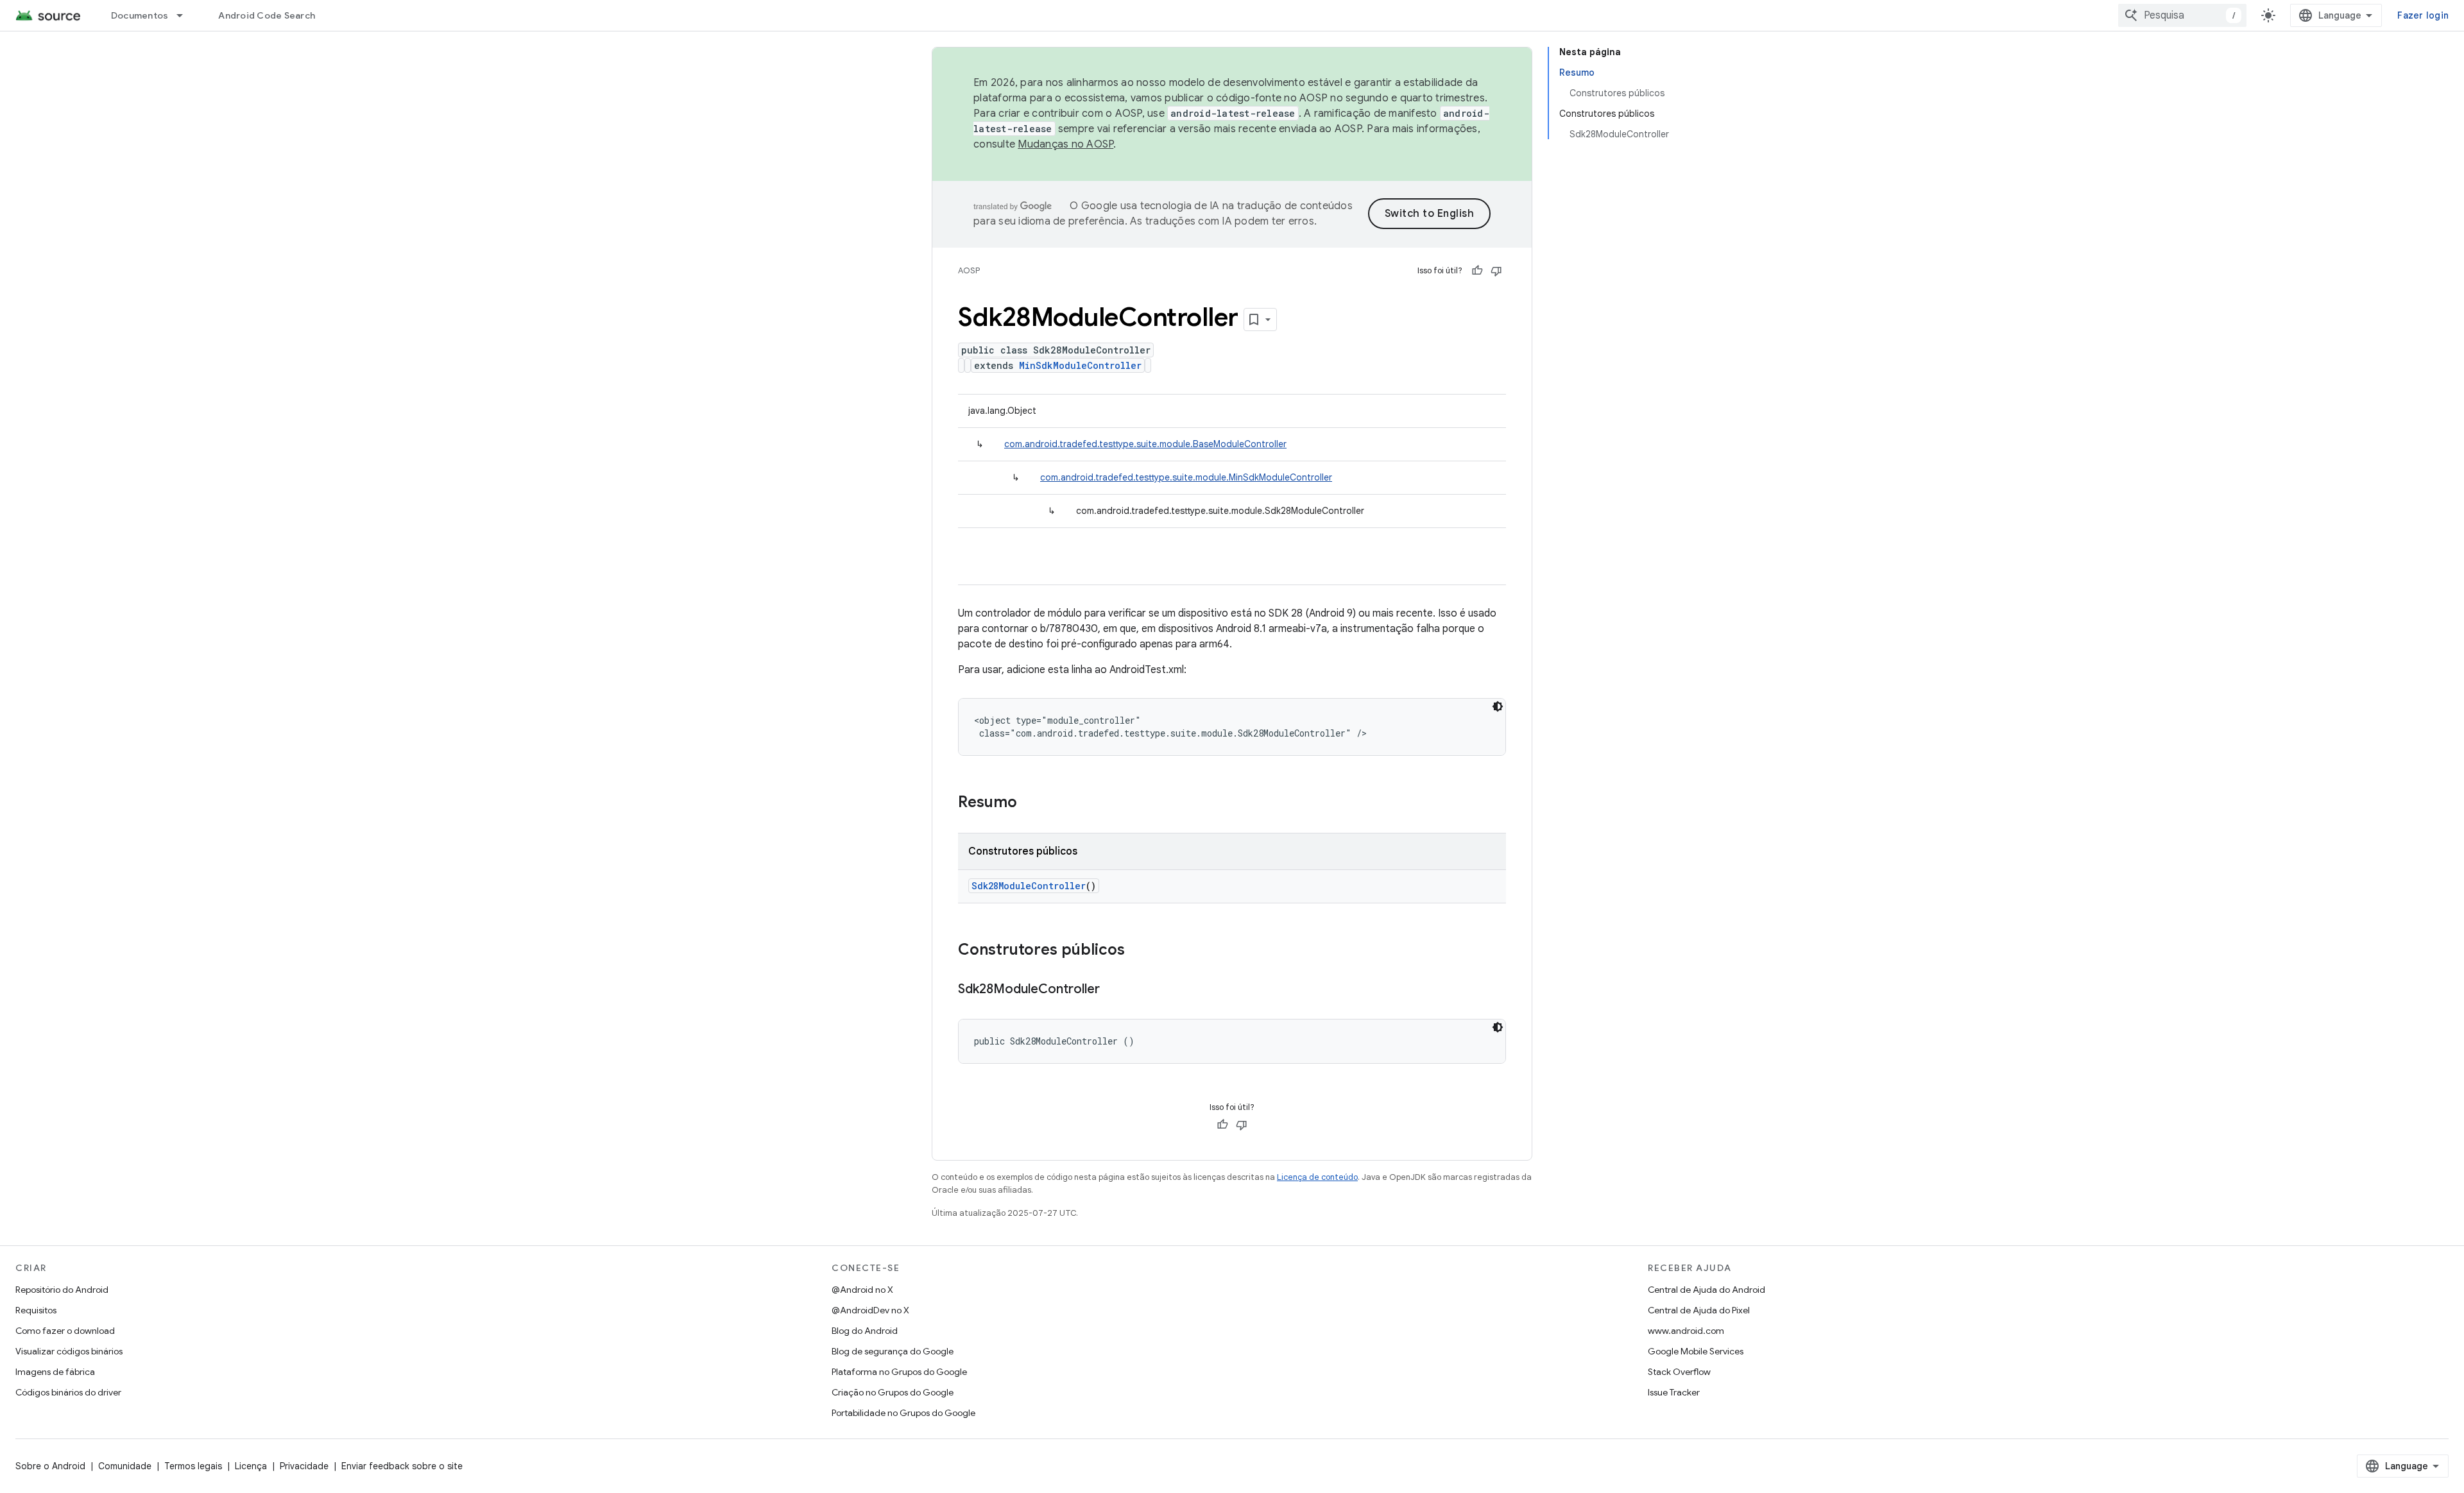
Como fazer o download (65, 1331)
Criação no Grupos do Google (893, 1392)
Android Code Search (267, 15)
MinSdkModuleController (1080, 365)
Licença (251, 1466)
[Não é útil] (1496, 271)
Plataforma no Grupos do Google (899, 1372)
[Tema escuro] (1498, 706)
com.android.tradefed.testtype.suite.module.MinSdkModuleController (1186, 477)
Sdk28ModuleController (1029, 886)
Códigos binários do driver (68, 1392)
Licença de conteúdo (1317, 1177)
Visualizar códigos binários (69, 1351)
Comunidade (125, 1466)
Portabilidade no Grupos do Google (903, 1413)
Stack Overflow (1679, 1372)
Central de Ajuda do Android (1707, 1290)
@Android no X (862, 1290)
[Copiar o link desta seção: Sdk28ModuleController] (1113, 990)
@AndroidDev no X (870, 1310)
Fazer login (2423, 15)
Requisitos (36, 1310)
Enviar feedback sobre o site (402, 1466)
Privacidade (304, 1466)
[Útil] (1477, 271)
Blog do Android (865, 1331)
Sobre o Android (50, 1466)
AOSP (969, 270)
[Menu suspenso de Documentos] (185, 15)
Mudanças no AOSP (1065, 144)
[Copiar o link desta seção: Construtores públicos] (1138, 951)
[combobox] (2182, 15)
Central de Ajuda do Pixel (1699, 1310)
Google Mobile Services (1696, 1351)
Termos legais (193, 1466)
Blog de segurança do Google (893, 1351)
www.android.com (1686, 1331)
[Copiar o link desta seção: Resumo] (1030, 803)
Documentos (140, 15)
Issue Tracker (1674, 1392)
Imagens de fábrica (55, 1372)
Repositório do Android (62, 1290)
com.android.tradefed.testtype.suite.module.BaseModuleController (1145, 444)
